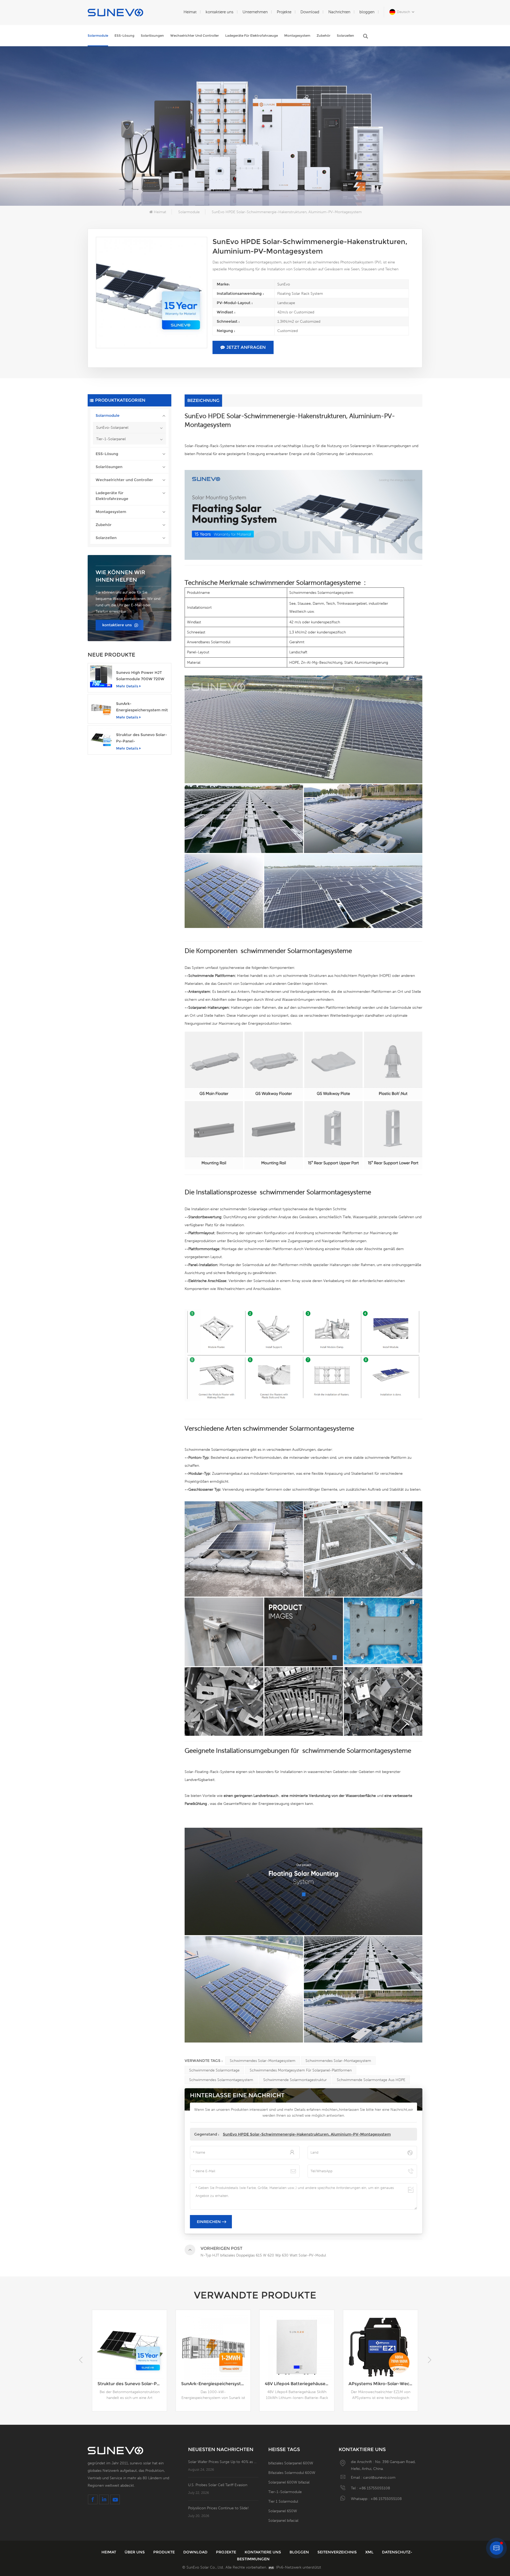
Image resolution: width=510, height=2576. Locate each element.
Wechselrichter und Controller (195, 35)
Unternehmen (255, 12)
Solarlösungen (152, 35)
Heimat (190, 12)
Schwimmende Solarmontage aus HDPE (371, 2080)
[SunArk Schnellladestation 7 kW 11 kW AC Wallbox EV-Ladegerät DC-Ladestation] (297, 2347)
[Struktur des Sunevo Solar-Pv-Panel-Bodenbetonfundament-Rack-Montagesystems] (101, 739)
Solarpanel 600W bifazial (289, 2482)
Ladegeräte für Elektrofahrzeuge (252, 35)
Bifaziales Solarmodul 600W (292, 2473)
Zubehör (324, 35)
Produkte (165, 2552)
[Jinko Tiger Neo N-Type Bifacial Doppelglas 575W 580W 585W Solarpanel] (213, 2347)
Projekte (284, 12)
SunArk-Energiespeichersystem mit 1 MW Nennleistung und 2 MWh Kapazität (142, 707)
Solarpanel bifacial (283, 2520)
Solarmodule (98, 35)
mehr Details (127, 686)
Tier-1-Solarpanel (111, 439)
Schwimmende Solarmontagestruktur (295, 2080)
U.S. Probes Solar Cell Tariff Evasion (218, 2485)
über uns (135, 2552)
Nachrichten (339, 12)
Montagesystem (297, 35)
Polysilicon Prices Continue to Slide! (218, 2508)
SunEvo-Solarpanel (112, 427)
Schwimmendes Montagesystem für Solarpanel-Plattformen (301, 2070)
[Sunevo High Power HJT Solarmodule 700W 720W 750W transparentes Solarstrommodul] (101, 676)
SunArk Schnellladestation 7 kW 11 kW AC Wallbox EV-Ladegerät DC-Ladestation (299, 2384)
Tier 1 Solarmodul (283, 2501)
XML (370, 2552)
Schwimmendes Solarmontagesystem (221, 2080)
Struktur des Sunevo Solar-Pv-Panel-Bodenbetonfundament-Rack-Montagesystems (142, 738)
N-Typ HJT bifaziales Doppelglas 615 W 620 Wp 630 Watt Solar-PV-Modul (383, 2384)
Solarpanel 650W (283, 2511)
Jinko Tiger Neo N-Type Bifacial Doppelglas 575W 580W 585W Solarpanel (216, 2384)
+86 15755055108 (374, 2488)
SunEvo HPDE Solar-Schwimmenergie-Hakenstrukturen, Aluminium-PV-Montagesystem (307, 2134)
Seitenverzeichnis (338, 2552)
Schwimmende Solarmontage (214, 2070)
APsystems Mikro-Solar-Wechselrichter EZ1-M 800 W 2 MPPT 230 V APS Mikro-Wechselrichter (132, 2384)
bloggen (367, 12)
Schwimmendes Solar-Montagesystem (263, 2061)
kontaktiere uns (220, 12)
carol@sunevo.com (379, 2477)
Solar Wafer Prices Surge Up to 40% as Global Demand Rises (223, 2462)
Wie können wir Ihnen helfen (120, 576)
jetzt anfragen (246, 347)
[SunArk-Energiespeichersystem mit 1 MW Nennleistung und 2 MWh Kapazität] (101, 707)
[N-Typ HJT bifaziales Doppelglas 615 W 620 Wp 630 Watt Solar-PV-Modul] (381, 2347)
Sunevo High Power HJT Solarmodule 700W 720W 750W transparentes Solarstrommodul (140, 676)
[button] (429, 2360)
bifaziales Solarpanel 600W (291, 2463)
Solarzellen (345, 35)
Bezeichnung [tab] (203, 400)
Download (310, 12)
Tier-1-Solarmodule (285, 2492)
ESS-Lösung (124, 35)
